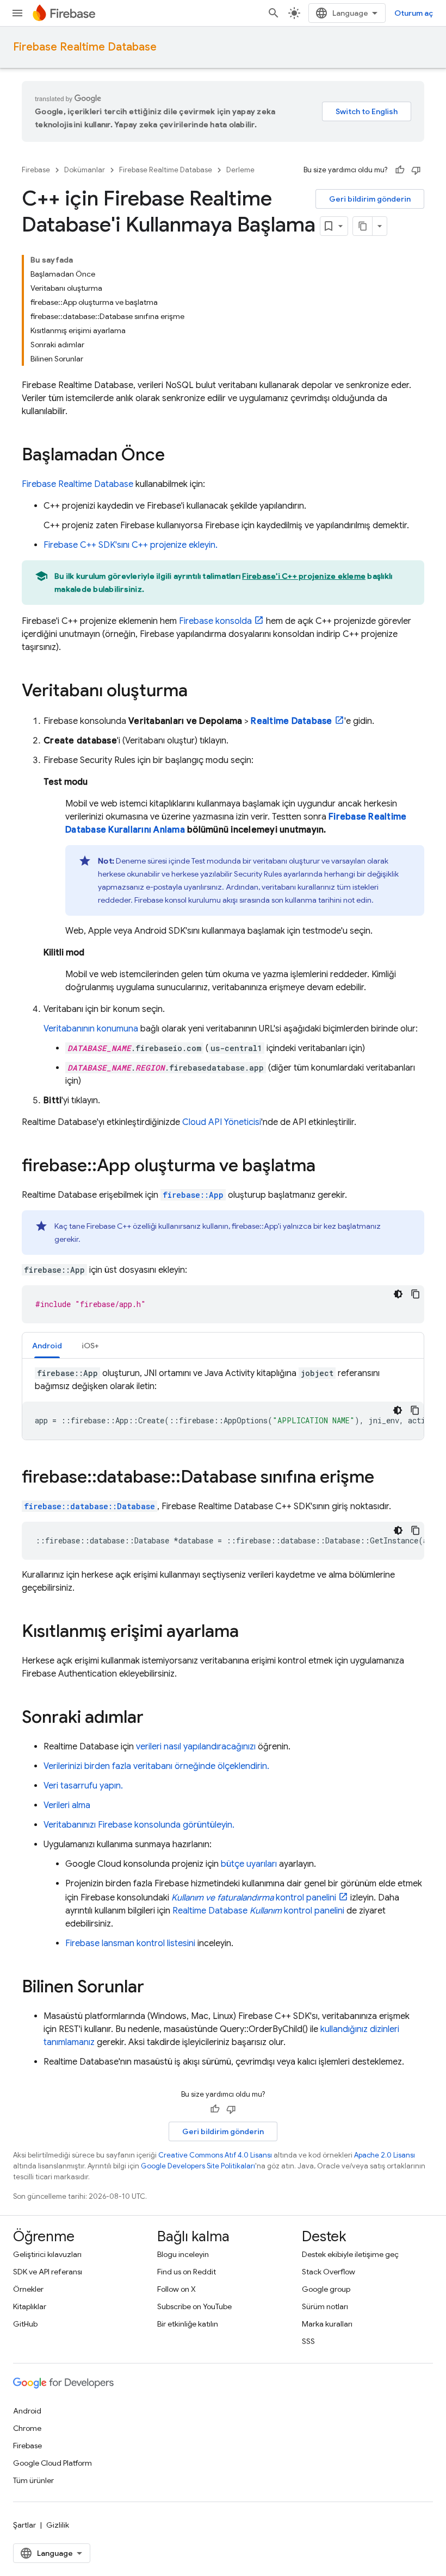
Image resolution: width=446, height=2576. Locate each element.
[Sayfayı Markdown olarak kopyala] (363, 226)
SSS (308, 2341)
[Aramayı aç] (274, 13)
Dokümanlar (85, 170)
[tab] (47, 1345)
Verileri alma (67, 1805)
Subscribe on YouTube (194, 2306)
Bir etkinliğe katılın (188, 2324)
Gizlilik (58, 2525)
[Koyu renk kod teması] (398, 1294)
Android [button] (47, 1346)
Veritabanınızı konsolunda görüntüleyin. (139, 1825)
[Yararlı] (400, 170)
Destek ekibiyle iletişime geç (350, 2254)
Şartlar (24, 2525)
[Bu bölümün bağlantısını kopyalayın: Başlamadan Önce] (176, 456)
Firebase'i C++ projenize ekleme (304, 576)
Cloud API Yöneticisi (222, 1122)
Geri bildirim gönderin (370, 199)
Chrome (27, 2428)
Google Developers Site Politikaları (198, 2166)
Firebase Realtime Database (85, 47)
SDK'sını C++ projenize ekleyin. (131, 545)
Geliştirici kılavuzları (47, 2254)
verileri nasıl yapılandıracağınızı (196, 1747)
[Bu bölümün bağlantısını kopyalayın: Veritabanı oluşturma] (199, 692)
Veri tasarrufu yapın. (83, 1786)
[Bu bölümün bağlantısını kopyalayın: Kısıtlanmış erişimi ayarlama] (250, 1633)
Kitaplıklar (30, 2306)
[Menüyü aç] (17, 13)
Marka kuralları (327, 2324)
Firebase (36, 170)
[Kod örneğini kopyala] (416, 1294)
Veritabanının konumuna (91, 1029)
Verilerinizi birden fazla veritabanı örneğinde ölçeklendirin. (156, 1766)
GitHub (25, 2324)
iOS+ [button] (90, 1346)
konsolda (215, 621)
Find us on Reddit (187, 2272)
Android (27, 2411)
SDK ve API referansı (48, 2272)
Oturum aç (414, 13)
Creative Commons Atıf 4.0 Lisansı (215, 2155)
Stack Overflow (329, 2272)
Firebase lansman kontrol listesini (130, 1943)
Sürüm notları (325, 2306)
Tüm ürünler (33, 2480)
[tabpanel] (223, 1403)
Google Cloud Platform (52, 2463)
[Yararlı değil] (416, 170)
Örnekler (28, 2289)
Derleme (240, 170)
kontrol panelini (254, 1898)
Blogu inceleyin (183, 2254)
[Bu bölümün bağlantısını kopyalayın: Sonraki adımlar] (154, 1718)
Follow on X (176, 2289)
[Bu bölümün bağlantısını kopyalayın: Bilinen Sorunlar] (155, 1988)
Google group (326, 2289)
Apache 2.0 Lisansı (385, 2155)
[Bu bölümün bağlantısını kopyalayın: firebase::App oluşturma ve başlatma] (326, 1167)
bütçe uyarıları (249, 1864)
